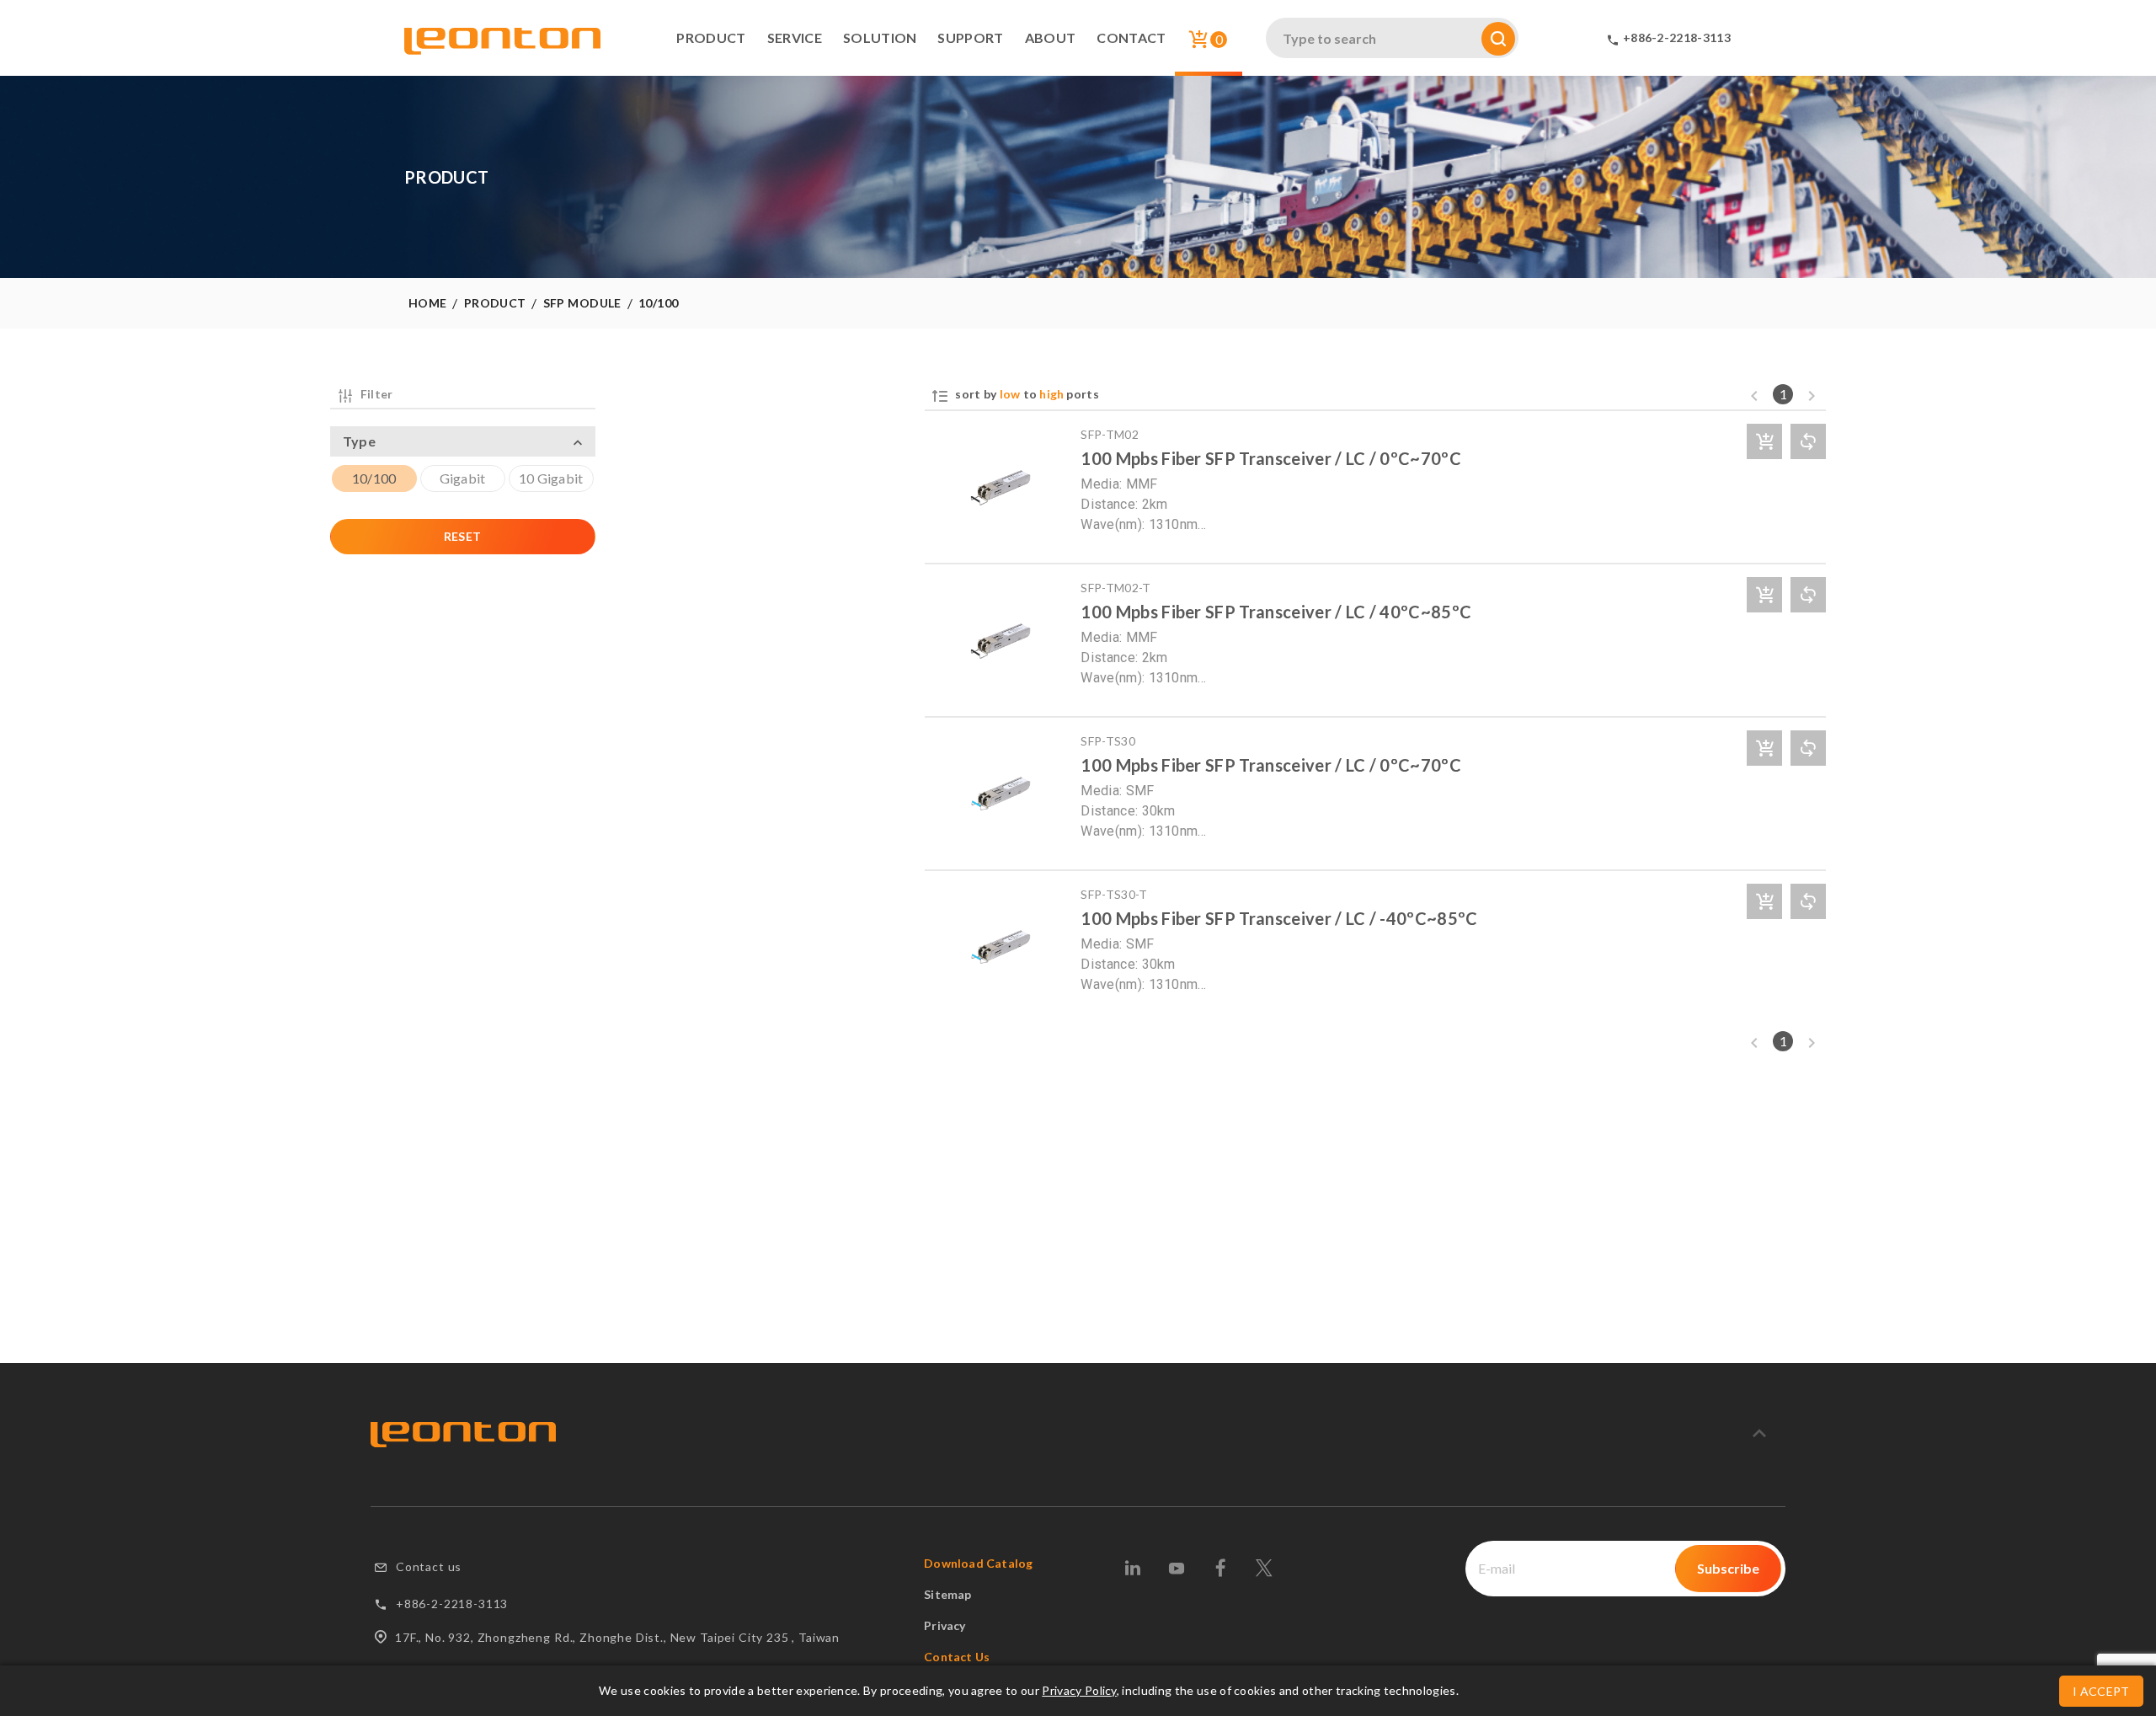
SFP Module (582, 303)
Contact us (429, 1566)
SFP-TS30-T (1114, 894)
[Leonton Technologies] (502, 47)
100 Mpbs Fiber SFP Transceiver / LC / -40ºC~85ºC (1279, 918)
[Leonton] (463, 1435)
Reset (463, 536)
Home (428, 303)
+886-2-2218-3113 (452, 1604)
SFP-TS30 (1108, 741)
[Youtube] (1176, 1567)
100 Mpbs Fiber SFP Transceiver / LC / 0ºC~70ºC (1271, 458)
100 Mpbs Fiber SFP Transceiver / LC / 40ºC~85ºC (1276, 612)
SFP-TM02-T (1115, 588)
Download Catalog (978, 1563)
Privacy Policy (1079, 1690)
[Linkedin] (1132, 1567)
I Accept (2101, 1691)
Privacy (945, 1625)
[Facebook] (1220, 1567)
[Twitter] (1264, 1567)
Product (495, 303)
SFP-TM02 (1110, 434)
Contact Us (957, 1657)
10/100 (659, 303)
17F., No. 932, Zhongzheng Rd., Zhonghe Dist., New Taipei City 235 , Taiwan (617, 1637)
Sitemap (947, 1594)
